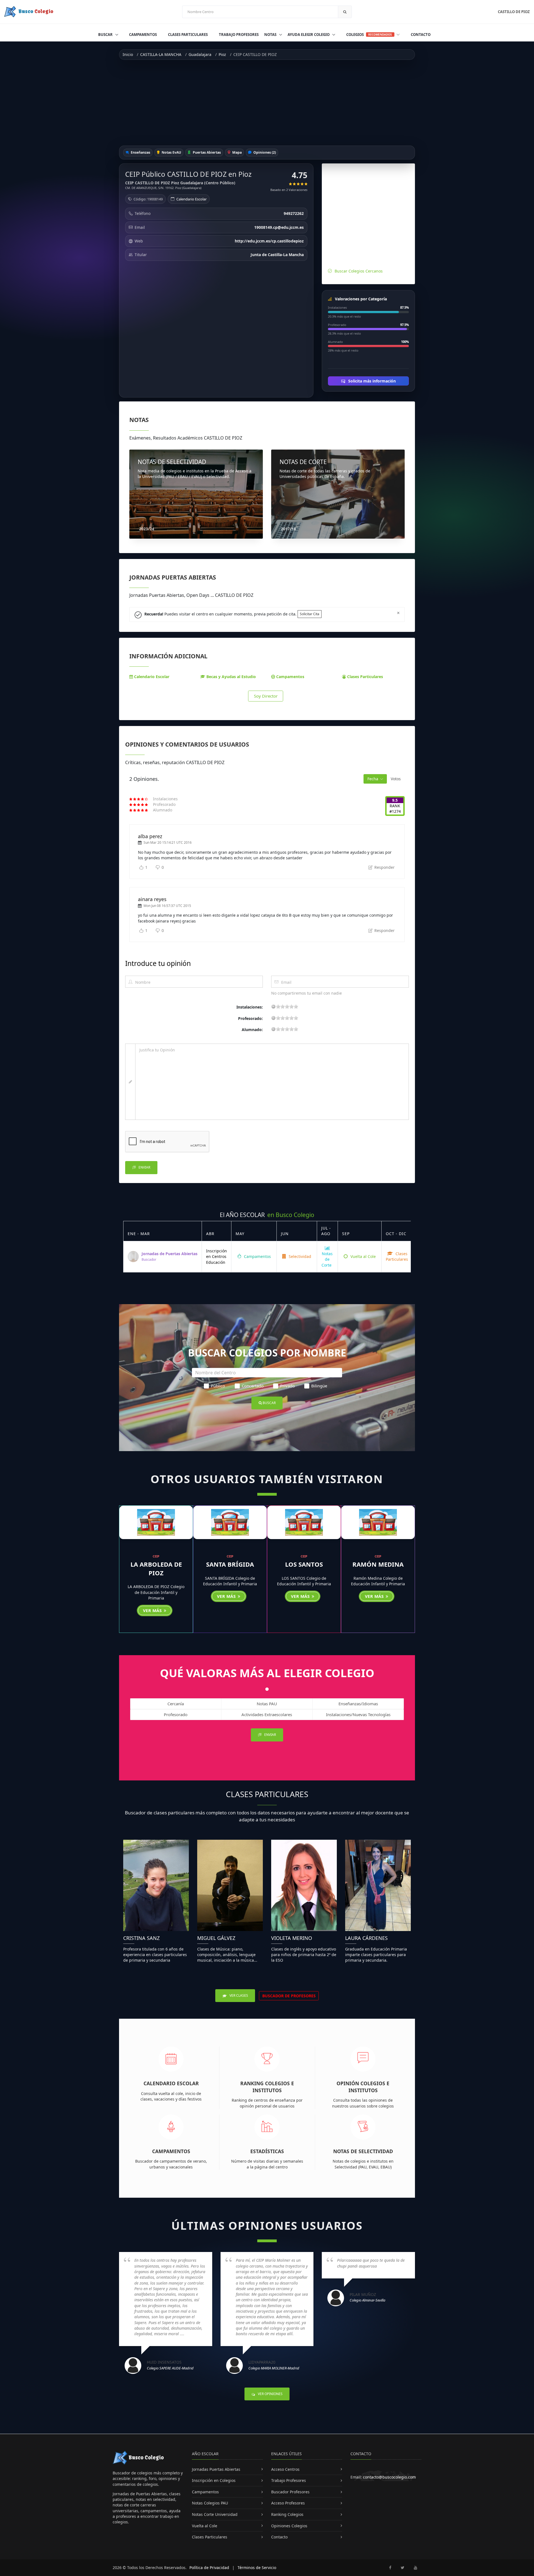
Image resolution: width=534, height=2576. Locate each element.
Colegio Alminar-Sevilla (367, 2300)
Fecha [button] (373, 779)
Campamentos (143, 35)
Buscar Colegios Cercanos (359, 271)
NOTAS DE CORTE (303, 462)
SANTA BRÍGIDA (230, 1564)
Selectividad (299, 1256)
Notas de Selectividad (363, 2151)
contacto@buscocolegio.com (389, 2477)
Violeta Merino (292, 1938)
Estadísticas (267, 2151)
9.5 (395, 800)
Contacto (421, 35)
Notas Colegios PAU (210, 2503)
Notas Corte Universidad (215, 2514)
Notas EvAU (171, 152)
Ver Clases (238, 1995)
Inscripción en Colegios (214, 2480)
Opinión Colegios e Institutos (363, 2087)
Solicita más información (371, 381)
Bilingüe (319, 1386)
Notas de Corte (327, 1259)
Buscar (106, 35)
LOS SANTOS (304, 1564)
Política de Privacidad (209, 2568)
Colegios (369, 35)
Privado (287, 1386)
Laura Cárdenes (366, 1938)
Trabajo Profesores (239, 35)
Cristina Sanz (141, 1938)
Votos (396, 779)
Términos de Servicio (257, 2568)
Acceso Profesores (288, 2503)
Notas (271, 35)
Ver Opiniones (270, 2394)
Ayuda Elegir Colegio (309, 35)
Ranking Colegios (287, 2514)
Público (218, 1386)
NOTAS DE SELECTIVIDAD (172, 462)
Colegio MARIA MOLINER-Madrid (274, 2368)
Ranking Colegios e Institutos (267, 2087)
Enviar (144, 1167)
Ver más (153, 1610)
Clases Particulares (188, 35)
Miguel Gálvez (216, 1938)
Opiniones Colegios (289, 2526)
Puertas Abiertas (206, 152)
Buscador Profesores (290, 2492)
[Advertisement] (267, 103)
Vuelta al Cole (363, 1256)
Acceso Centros (285, 2469)
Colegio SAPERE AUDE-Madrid (170, 2368)
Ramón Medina (378, 1564)
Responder (384, 867)
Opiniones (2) (264, 152)
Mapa (237, 152)
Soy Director (266, 696)
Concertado (253, 1386)
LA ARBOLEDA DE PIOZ (156, 1568)
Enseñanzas (140, 152)
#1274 (395, 811)
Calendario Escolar (191, 199)
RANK (395, 806)
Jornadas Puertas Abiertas (216, 2469)
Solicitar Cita (310, 614)
